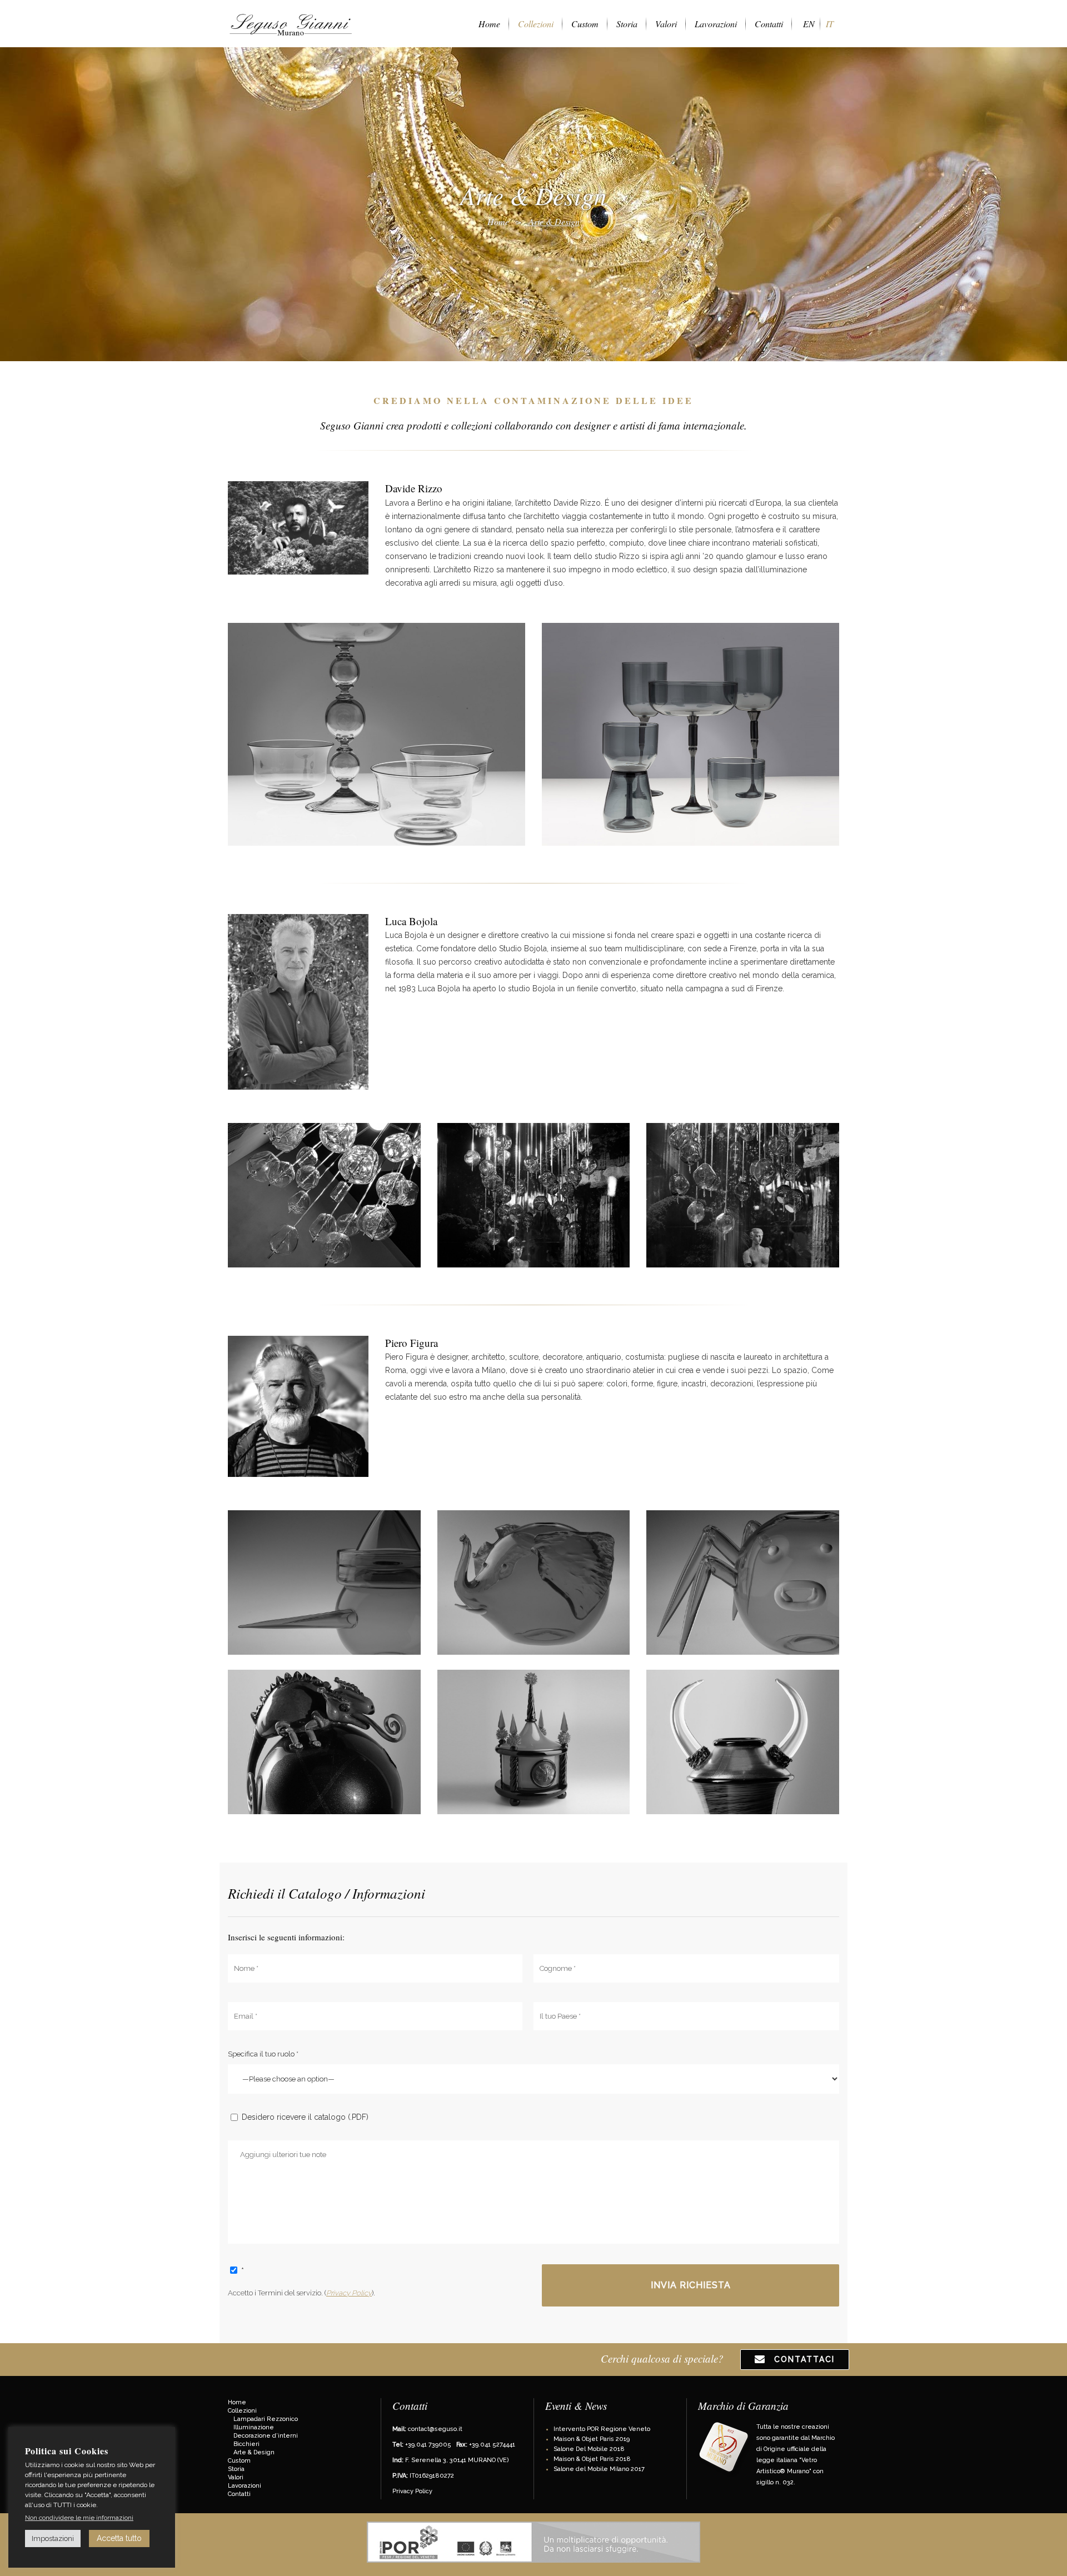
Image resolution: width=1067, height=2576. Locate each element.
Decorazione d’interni (266, 2436)
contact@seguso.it (435, 2429)
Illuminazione (254, 2427)
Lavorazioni (245, 2486)
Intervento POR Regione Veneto (602, 2429)
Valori (236, 2477)
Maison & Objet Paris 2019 (592, 2439)
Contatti (239, 2494)
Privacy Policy (349, 2293)
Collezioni (242, 2411)
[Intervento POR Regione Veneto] (533, 2561)
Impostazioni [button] (53, 2538)
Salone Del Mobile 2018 (589, 2449)
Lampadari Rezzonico (266, 2419)
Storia (236, 2469)
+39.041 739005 (428, 2445)
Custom (239, 2461)
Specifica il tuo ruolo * (263, 2054)
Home (498, 221)
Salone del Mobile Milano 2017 (599, 2469)
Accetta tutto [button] (119, 2538)
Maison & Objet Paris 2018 (592, 2459)
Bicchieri (246, 2444)
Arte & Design (254, 2452)
